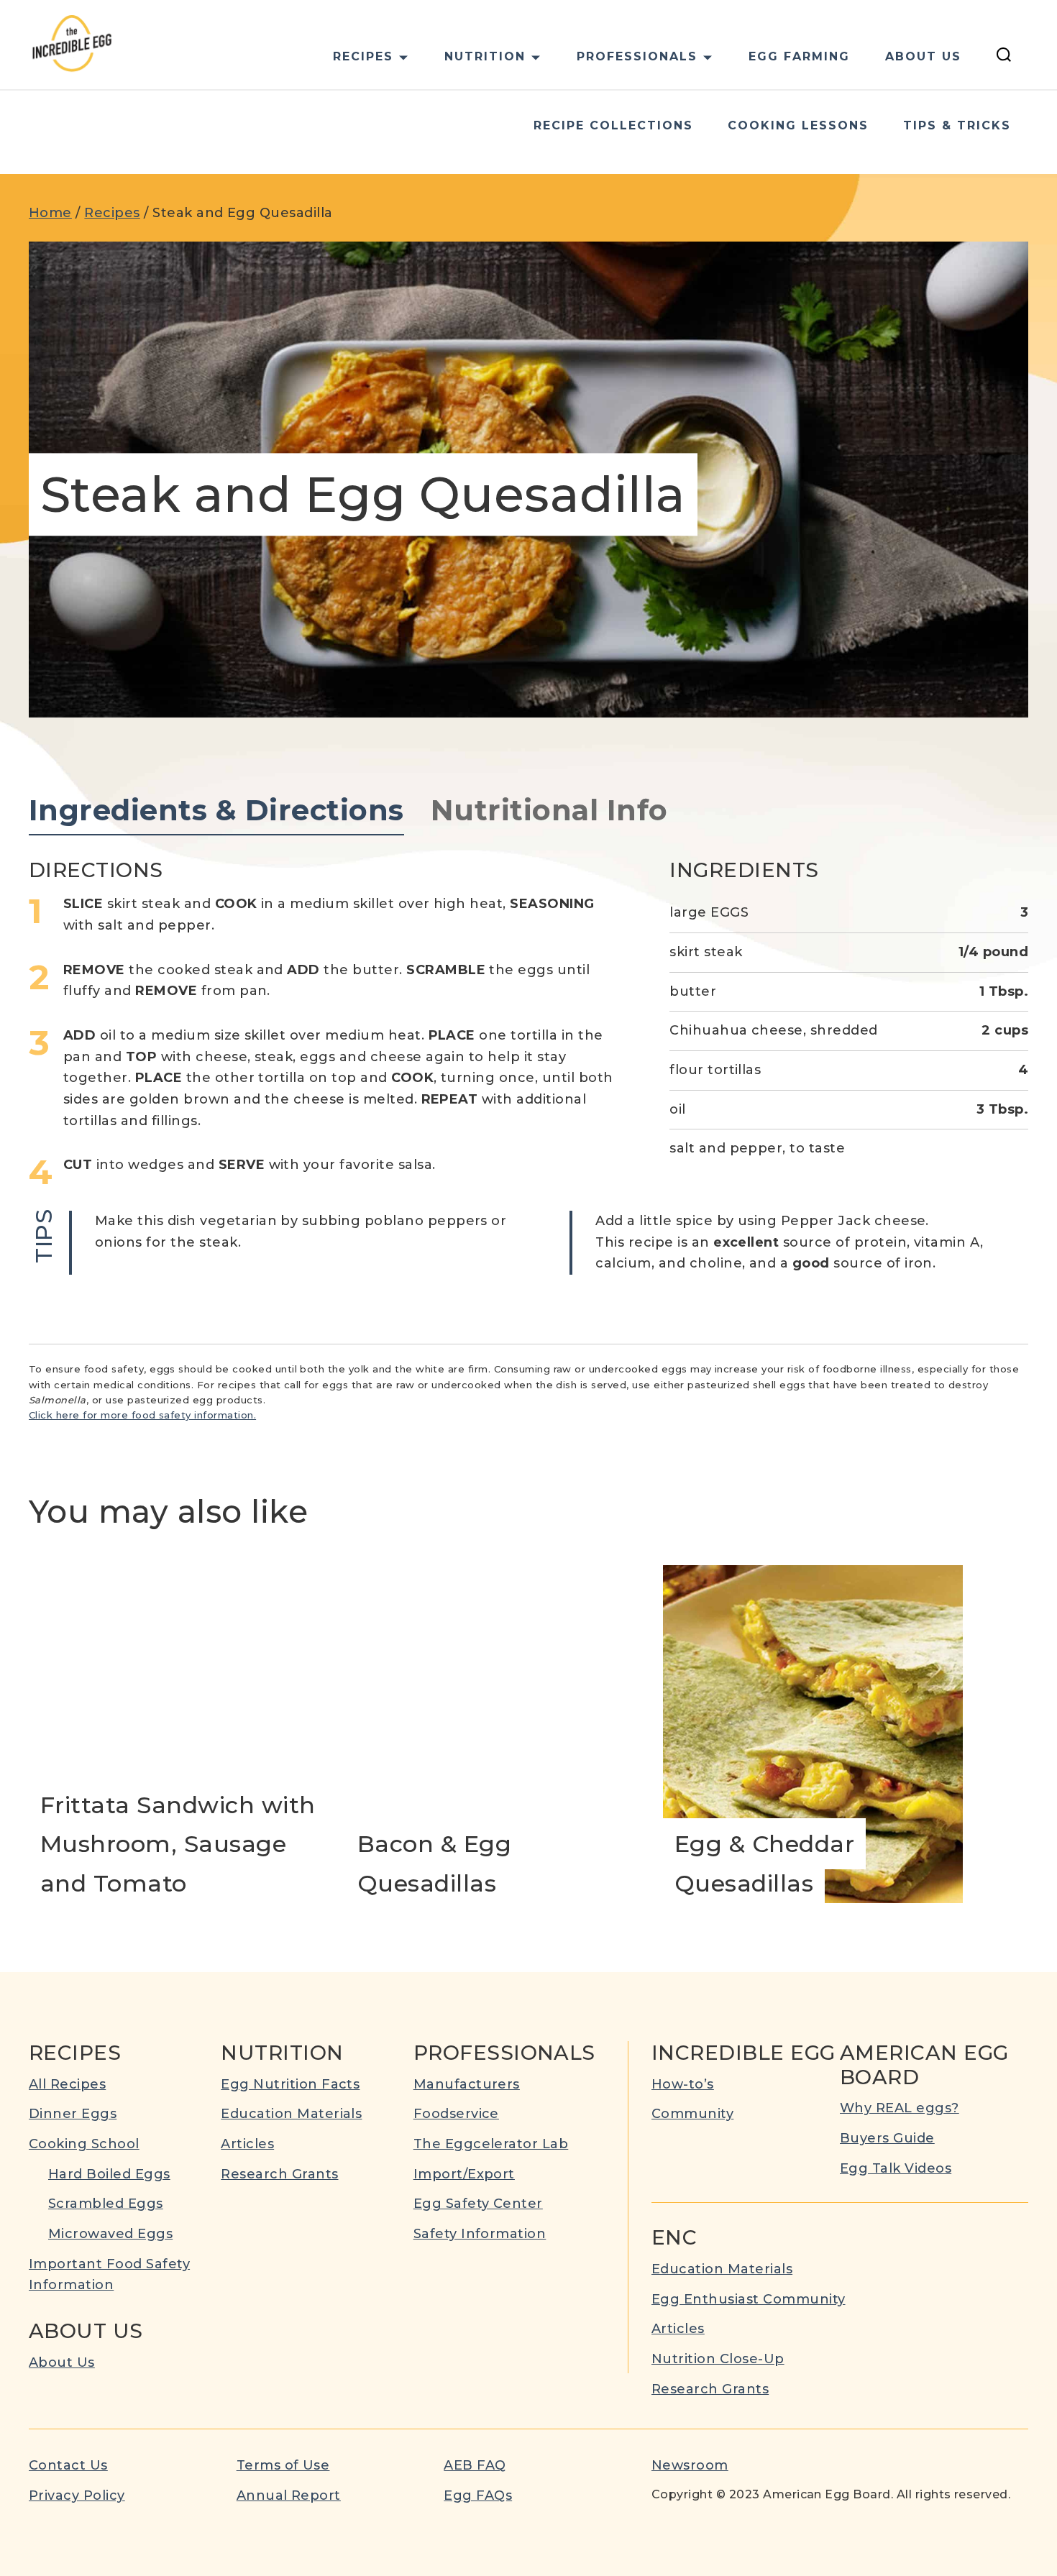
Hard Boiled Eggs (109, 2174)
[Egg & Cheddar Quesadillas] (813, 1734)
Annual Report (289, 2495)
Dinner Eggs (73, 2114)
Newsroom (690, 2465)
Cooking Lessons (798, 125)
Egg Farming (799, 56)
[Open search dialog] (1004, 57)
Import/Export (464, 2174)
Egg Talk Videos (896, 2168)
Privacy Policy (77, 2495)
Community (692, 2114)
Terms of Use (283, 2465)
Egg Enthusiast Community (749, 2299)
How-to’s (683, 2084)
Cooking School (84, 2144)
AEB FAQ (475, 2465)
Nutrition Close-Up (718, 2359)
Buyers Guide (887, 2138)
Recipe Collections (613, 125)
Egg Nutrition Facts (290, 2084)
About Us (923, 56)
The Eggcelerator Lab (491, 2144)
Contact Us (68, 2465)
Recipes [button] (363, 56)
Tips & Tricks (957, 125)
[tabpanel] (528, 1067)
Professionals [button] (637, 56)
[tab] (216, 811)
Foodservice (456, 2114)
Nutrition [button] (485, 56)
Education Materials (291, 2114)
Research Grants (279, 2174)
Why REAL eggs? (900, 2108)
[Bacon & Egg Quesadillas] (496, 1734)
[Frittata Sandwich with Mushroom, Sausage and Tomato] (179, 1734)
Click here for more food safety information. (142, 1415)
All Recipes (67, 2084)
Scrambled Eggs (106, 2204)
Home (50, 213)
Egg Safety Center (478, 2204)
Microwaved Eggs (110, 2234)
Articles (247, 2144)
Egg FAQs (478, 2495)
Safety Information (480, 2234)
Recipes (112, 213)
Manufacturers (467, 2084)
